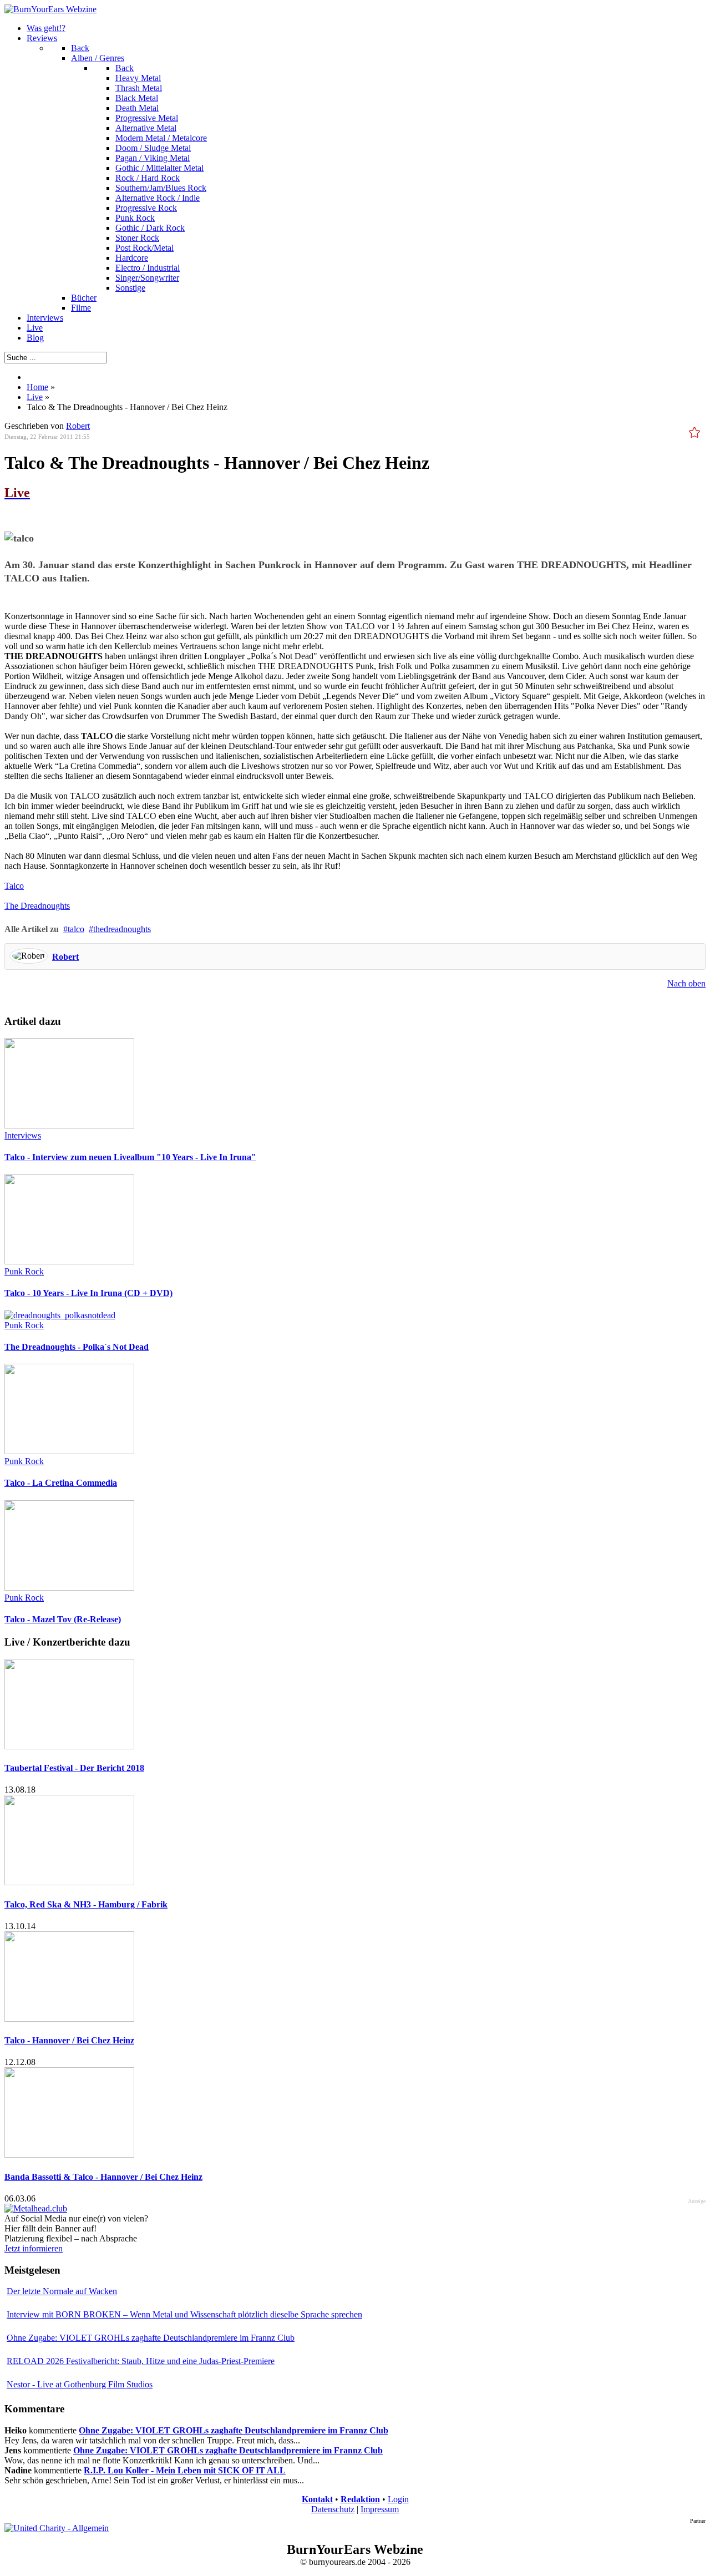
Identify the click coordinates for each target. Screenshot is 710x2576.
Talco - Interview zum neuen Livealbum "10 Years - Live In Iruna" (130, 1157)
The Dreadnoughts (37, 906)
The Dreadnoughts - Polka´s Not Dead (77, 1347)
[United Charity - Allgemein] (57, 2528)
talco (76, 929)
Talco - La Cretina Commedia (61, 1483)
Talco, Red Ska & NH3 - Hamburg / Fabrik (86, 1904)
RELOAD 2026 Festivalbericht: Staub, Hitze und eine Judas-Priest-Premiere (141, 2361)
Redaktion (360, 2499)
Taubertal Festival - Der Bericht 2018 (74, 1768)
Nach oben (686, 983)
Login (398, 2499)
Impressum (380, 2509)
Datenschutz (333, 2509)
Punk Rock (24, 1271)
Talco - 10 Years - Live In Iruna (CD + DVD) (88, 1293)
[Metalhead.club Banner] (36, 2208)
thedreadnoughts (122, 929)
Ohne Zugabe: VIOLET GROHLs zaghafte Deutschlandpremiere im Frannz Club (151, 2338)
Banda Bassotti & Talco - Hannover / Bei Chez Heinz (103, 2177)
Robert (78, 426)
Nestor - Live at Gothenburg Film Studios (80, 2384)
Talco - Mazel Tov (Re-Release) (63, 1619)
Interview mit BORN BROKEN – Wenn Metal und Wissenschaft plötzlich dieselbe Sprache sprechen (184, 2314)
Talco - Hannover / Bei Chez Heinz (69, 2040)
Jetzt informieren (34, 2248)
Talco (14, 886)
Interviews (23, 1135)
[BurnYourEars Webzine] (50, 9)
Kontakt (317, 2499)
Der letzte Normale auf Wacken (62, 2291)
